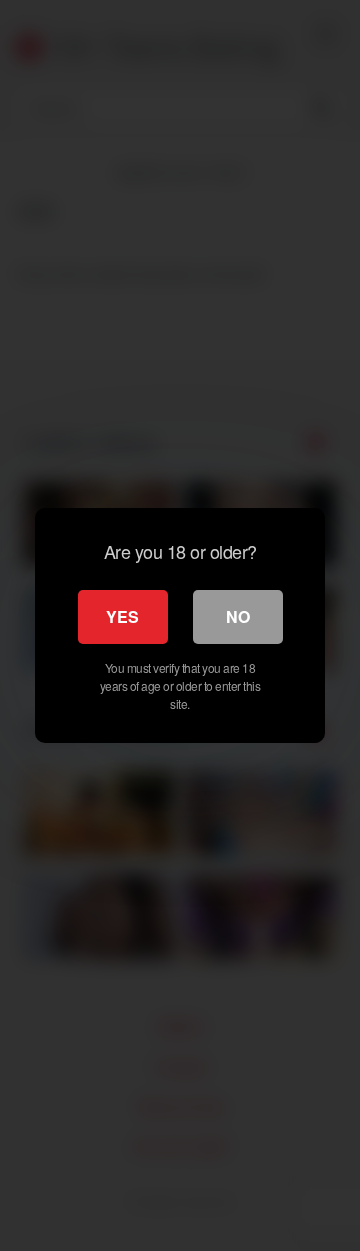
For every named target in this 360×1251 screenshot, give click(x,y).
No (238, 616)
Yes (122, 616)
